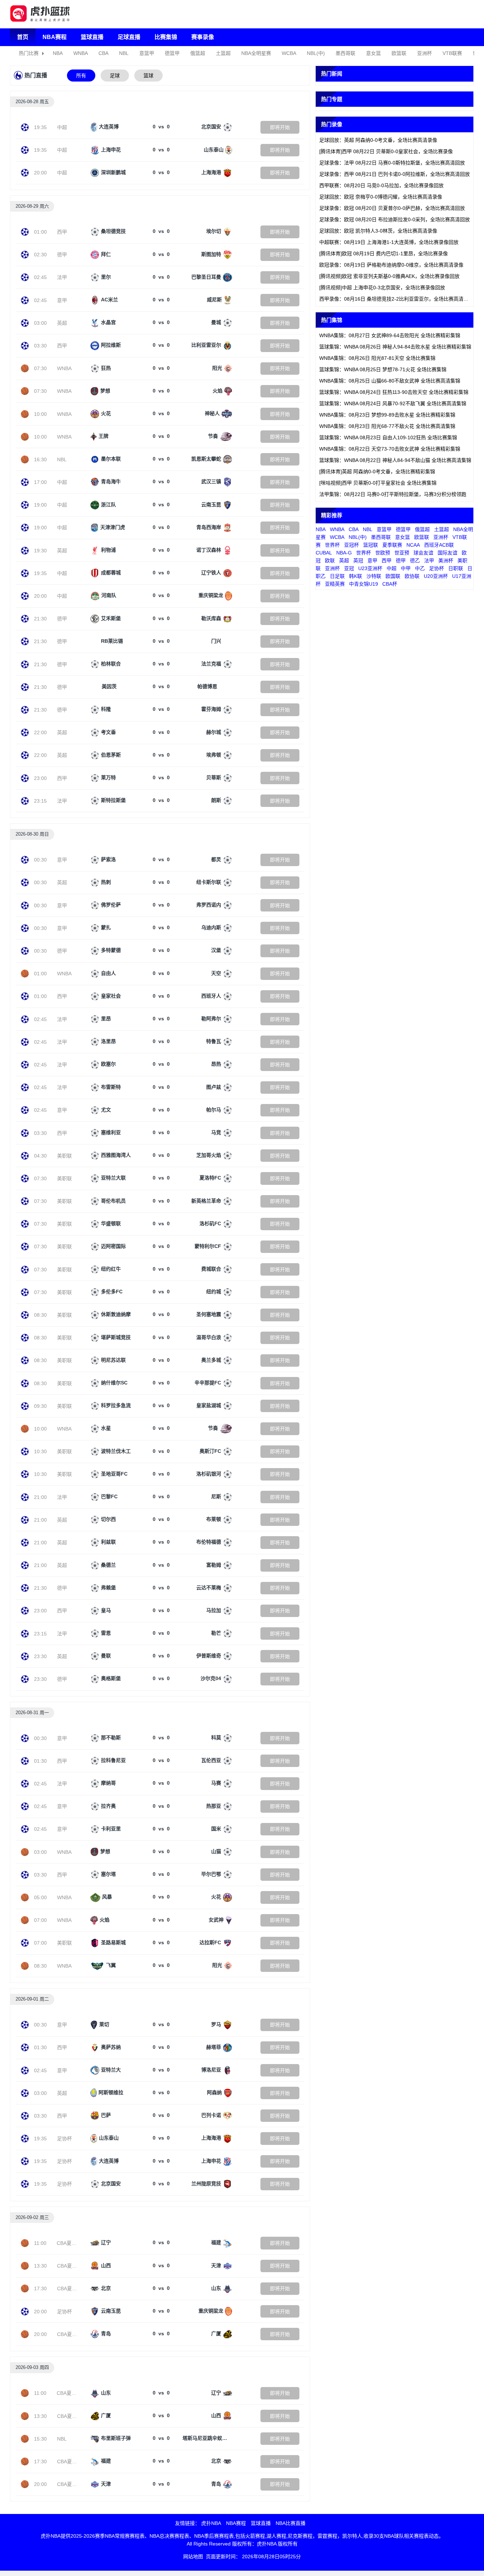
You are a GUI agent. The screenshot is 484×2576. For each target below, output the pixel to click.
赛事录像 (203, 37)
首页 (23, 37)
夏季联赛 (392, 545)
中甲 (406, 568)
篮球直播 (92, 37)
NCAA (413, 545)
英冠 (358, 561)
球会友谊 (423, 553)
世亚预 (402, 553)
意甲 (62, 300)
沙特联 (374, 576)
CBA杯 (390, 584)
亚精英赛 (335, 584)
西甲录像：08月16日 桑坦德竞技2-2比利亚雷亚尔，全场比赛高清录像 (396, 299)
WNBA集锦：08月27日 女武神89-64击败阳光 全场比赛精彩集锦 (390, 335)
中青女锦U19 (364, 584)
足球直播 (129, 37)
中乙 (420, 568)
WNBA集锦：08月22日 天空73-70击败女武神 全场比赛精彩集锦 (390, 449)
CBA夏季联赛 (72, 2243)
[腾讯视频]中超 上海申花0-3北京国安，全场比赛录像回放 (382, 288)
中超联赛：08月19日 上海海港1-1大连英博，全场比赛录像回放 (389, 242)
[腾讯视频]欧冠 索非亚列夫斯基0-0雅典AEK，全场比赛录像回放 (389, 276)
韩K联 (356, 576)
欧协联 (412, 576)
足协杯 (64, 2139)
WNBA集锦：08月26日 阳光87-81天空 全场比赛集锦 (377, 358)
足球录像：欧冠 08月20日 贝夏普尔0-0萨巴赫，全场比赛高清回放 (392, 208)
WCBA (289, 53)
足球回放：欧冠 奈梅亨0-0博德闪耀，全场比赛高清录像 (381, 197)
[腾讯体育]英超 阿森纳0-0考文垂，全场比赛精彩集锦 (377, 472)
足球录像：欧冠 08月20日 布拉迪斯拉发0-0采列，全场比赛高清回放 (395, 219)
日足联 (337, 576)
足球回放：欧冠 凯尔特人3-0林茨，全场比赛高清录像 (378, 231)
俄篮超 (198, 53)
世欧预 (383, 553)
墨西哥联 (345, 53)
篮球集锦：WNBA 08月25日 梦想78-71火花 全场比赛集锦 (383, 369)
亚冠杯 (351, 545)
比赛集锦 (166, 37)
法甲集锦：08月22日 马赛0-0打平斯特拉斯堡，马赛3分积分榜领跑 (393, 494)
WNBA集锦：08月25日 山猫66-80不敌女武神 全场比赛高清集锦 (390, 381)
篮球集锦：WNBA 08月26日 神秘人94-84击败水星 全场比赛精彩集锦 (395, 347)
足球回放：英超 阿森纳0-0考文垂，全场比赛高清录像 (378, 140)
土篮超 (223, 53)
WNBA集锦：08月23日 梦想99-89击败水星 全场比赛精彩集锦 (387, 415)
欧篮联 (399, 53)
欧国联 (393, 576)
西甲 (62, 232)
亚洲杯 (424, 53)
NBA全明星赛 (256, 53)
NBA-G (344, 553)
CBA (103, 53)
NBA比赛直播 (291, 2523)
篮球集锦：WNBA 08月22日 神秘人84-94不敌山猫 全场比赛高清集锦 (395, 460)
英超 (62, 323)
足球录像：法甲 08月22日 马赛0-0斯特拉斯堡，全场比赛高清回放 (392, 163)
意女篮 (373, 53)
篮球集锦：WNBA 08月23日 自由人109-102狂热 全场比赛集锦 (388, 437)
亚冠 (349, 568)
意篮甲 (147, 53)
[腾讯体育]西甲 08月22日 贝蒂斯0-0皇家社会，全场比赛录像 (386, 151)
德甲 (62, 255)
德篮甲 (172, 53)
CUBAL (324, 553)
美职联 (64, 1156)
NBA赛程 (55, 37)
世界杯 (332, 545)
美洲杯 (446, 561)
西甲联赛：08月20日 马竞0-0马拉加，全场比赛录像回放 (381, 185)
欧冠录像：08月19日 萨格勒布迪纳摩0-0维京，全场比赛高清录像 (391, 265)
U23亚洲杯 (370, 568)
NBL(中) (316, 53)
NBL (124, 53)
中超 (62, 127)
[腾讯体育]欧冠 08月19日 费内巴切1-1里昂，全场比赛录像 (384, 253)
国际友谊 (448, 553)
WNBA (81, 53)
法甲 (62, 277)
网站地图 (193, 2557)
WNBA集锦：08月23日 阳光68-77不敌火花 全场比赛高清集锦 (387, 426)
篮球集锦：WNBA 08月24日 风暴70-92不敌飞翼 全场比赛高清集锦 (393, 403)
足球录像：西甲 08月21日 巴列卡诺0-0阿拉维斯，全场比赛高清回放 (395, 174)
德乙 (415, 561)
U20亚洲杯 (436, 576)
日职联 (456, 568)
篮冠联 (371, 545)
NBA (58, 53)
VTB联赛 (452, 53)
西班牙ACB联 (439, 545)
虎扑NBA (211, 2523)
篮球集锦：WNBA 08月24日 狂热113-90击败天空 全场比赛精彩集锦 (394, 392)
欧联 (330, 561)
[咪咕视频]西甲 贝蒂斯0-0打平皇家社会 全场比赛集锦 (378, 483)
